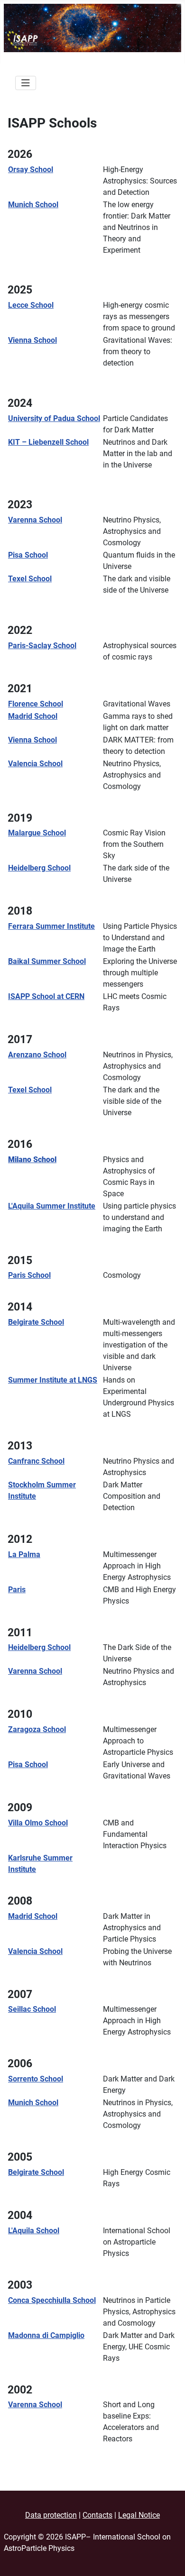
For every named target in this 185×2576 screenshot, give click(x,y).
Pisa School (28, 555)
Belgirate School (36, 1322)
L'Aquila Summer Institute (52, 1206)
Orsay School (31, 170)
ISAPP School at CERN (46, 996)
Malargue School (37, 833)
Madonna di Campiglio (46, 2335)
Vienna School (32, 340)
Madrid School (33, 716)
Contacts (97, 2515)
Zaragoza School (37, 1729)
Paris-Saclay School (42, 646)
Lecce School (31, 305)
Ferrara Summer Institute (51, 926)
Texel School (30, 579)
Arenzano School (37, 1055)
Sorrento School (36, 2079)
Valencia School (35, 764)
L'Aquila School (34, 2231)
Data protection (51, 2515)
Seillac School (32, 2009)
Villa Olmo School (38, 1823)
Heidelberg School (39, 868)
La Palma (24, 1554)
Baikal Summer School (47, 961)
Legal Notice (139, 2515)
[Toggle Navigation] (26, 83)
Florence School (36, 704)
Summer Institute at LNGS (53, 1380)
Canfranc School (36, 1461)
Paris (17, 1590)
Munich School (33, 205)
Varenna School (35, 520)
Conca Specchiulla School (52, 2300)
